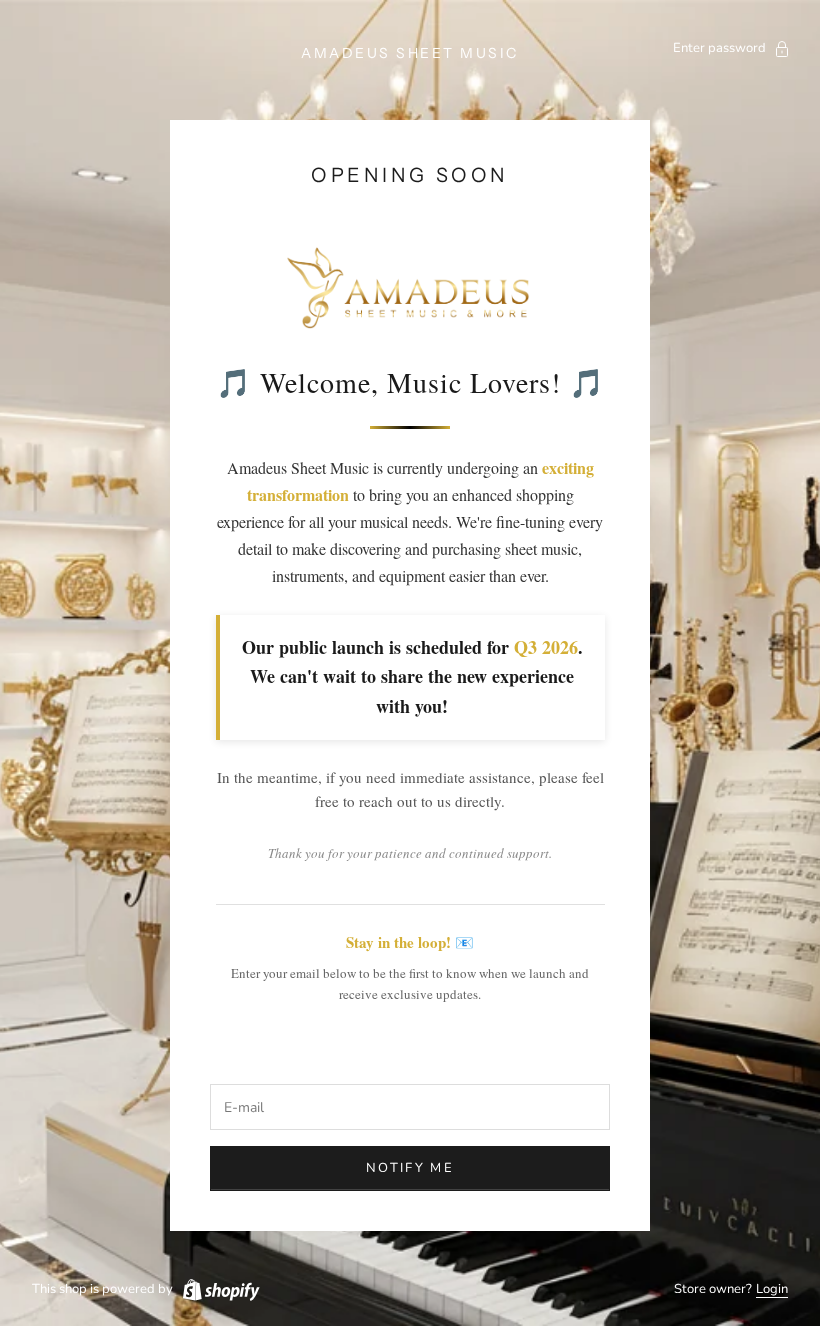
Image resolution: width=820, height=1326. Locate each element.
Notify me (410, 1168)
